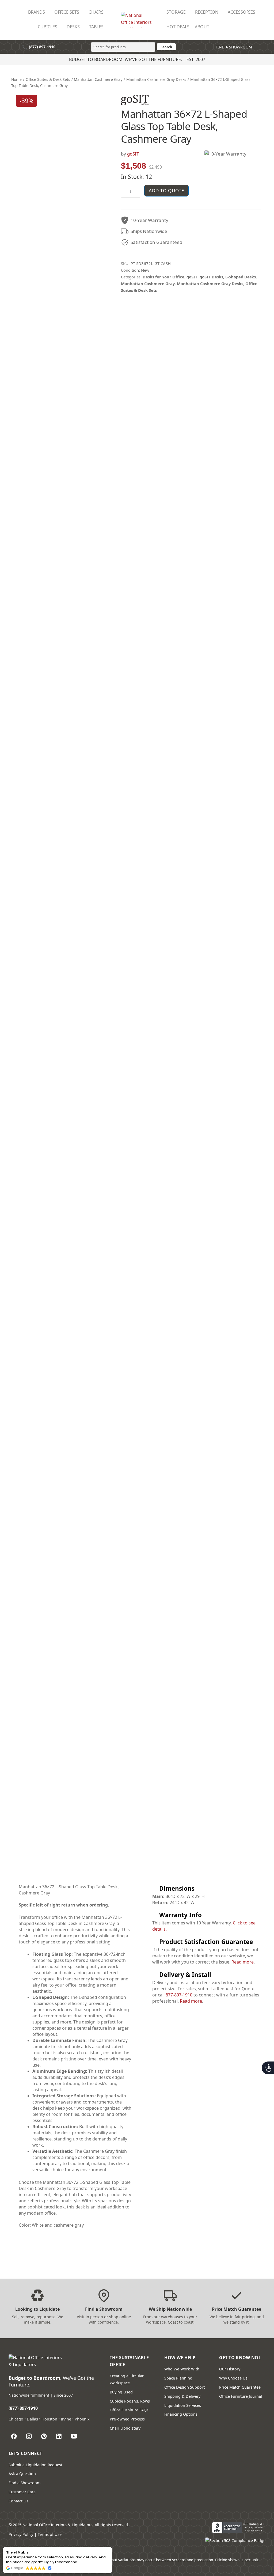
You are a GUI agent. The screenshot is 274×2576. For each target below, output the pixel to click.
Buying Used (121, 2392)
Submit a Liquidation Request (35, 2465)
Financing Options (181, 2414)
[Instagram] (29, 2436)
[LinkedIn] (59, 2436)
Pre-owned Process (127, 2419)
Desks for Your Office (163, 277)
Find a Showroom (24, 2483)
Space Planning (178, 2378)
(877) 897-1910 (39, 47)
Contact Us (18, 2501)
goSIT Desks (211, 277)
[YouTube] (74, 2436)
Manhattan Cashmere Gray (98, 79)
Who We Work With (182, 2369)
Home (16, 79)
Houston (49, 2419)
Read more (243, 1962)
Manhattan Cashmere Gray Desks (156, 79)
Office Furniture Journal (241, 2396)
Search (166, 47)
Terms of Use (50, 2534)
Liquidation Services (183, 2405)
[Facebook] (14, 2436)
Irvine (66, 2419)
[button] (112, 2547)
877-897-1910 (179, 1995)
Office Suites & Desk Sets (48, 79)
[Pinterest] (44, 2436)
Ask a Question (22, 2474)
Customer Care (22, 2492)
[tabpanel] (75, 2059)
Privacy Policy (21, 2534)
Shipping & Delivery (182, 2396)
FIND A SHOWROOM (233, 47)
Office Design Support (184, 2387)
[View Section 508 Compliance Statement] (235, 2543)
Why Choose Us (233, 2378)
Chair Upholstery (125, 2428)
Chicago (16, 2419)
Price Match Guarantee (240, 2387)
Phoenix (82, 2419)
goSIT (133, 154)
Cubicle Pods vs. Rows (130, 2401)
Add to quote (166, 190)
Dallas (32, 2419)
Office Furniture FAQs (129, 2410)
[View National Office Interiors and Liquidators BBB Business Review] (239, 2528)
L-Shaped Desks (241, 277)
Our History (230, 2369)
